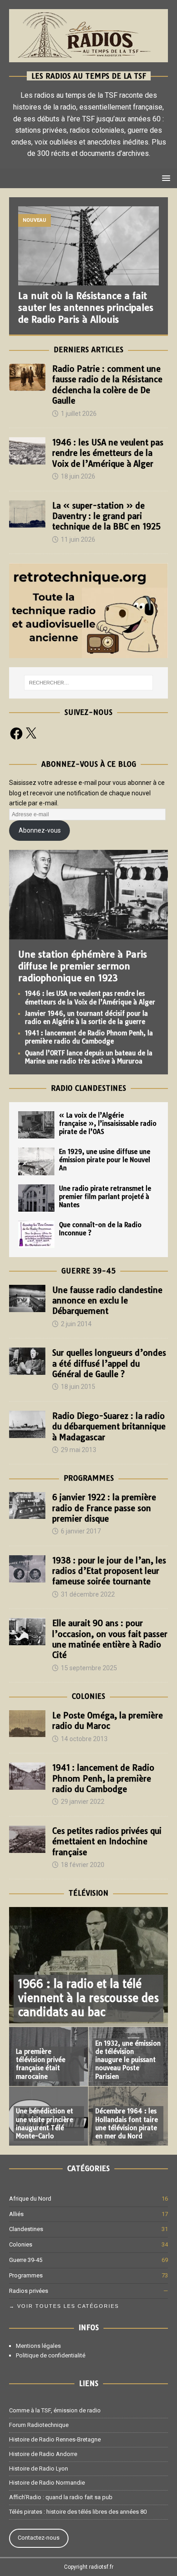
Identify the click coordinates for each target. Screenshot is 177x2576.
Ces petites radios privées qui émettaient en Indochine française (107, 1842)
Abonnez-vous (40, 830)
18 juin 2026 (78, 476)
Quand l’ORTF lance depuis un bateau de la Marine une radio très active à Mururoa (89, 1057)
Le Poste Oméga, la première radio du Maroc (108, 1721)
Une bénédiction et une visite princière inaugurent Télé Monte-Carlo (44, 2124)
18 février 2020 (83, 1865)
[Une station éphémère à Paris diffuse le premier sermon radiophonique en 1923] (88, 934)
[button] (165, 178)
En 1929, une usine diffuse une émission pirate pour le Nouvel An (105, 1160)
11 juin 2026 (78, 539)
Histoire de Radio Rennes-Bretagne (55, 2439)
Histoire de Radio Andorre (43, 2454)
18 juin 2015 (78, 1387)
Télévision (88, 1893)
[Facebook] (16, 734)
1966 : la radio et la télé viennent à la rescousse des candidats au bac (88, 1998)
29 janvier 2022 (83, 1802)
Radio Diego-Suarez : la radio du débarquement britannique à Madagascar (109, 1427)
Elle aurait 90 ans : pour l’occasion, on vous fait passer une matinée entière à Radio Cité (110, 1639)
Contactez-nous (39, 2538)
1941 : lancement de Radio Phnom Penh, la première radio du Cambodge (89, 1037)
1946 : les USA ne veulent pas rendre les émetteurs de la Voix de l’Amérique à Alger (108, 453)
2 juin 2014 (76, 1324)
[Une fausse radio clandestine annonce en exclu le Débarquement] (27, 1298)
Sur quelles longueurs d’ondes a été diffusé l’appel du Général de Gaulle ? (109, 1363)
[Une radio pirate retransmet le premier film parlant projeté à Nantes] (36, 1198)
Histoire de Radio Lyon (39, 2469)
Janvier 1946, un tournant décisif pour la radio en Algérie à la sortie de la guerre (86, 1018)
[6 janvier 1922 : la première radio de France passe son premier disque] (27, 1505)
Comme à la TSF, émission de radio (55, 2410)
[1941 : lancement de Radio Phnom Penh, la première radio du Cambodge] (27, 1776)
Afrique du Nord (30, 2199)
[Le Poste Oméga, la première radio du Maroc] (27, 1724)
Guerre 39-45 (88, 1271)
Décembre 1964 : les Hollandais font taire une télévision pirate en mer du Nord (127, 2124)
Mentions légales (38, 2346)
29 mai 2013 (79, 1450)
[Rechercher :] (89, 683)
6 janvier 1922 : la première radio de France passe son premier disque (104, 1508)
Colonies (88, 1696)
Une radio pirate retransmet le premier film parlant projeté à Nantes (105, 1197)
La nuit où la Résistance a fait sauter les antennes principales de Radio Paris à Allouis (86, 307)
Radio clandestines (88, 1088)
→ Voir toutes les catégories (64, 2306)
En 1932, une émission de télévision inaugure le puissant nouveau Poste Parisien (128, 2060)
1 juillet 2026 (79, 414)
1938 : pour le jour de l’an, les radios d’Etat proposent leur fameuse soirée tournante (109, 1571)
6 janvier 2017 (81, 1531)
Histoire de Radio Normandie (47, 2483)
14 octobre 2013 (84, 1739)
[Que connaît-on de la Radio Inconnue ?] (36, 1234)
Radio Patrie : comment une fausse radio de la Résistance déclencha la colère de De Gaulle (107, 385)
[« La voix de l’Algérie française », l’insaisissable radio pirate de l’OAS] (36, 1125)
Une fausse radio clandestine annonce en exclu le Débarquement (107, 1301)
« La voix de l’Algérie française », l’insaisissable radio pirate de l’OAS (108, 1123)
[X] (31, 734)
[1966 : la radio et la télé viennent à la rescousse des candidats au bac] (88, 1967)
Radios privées (29, 2291)
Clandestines (26, 2229)
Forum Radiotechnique (39, 2425)
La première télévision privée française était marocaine (41, 2064)
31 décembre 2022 (88, 1594)
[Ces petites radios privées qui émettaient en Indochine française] (27, 1839)
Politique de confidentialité (51, 2355)
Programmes (89, 1478)
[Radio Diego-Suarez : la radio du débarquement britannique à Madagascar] (27, 1424)
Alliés (16, 2214)
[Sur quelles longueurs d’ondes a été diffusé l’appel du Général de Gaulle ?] (27, 1361)
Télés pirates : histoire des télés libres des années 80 (78, 2512)
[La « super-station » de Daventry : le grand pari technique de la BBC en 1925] (27, 514)
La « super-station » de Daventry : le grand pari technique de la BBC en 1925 (106, 516)
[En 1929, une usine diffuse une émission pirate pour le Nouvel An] (36, 1161)
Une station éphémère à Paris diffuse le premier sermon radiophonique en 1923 (83, 966)
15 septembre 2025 (89, 1668)
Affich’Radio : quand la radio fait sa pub (61, 2497)
